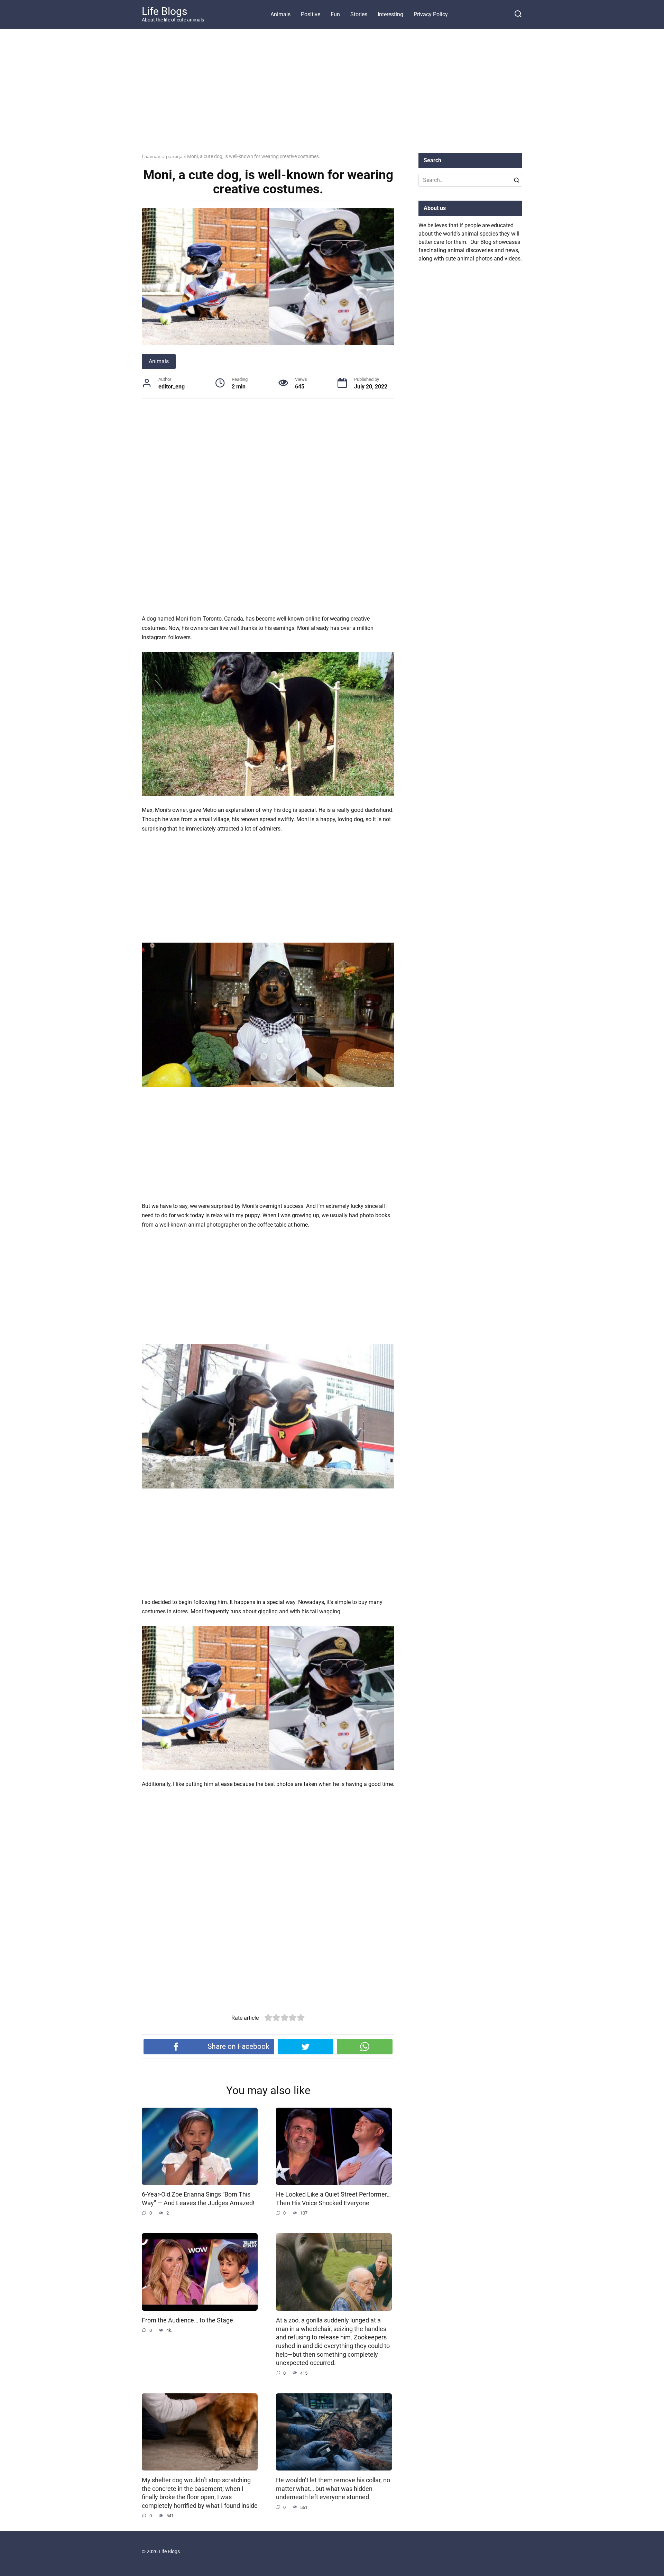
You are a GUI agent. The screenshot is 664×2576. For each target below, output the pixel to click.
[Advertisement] (332, 96)
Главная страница (162, 156)
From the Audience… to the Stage (187, 2320)
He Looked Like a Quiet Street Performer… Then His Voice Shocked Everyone (333, 2199)
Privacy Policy (431, 14)
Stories (359, 14)
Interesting (390, 14)
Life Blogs (164, 11)
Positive (311, 14)
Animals (280, 14)
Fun (335, 14)
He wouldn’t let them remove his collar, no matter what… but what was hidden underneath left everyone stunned (333, 2489)
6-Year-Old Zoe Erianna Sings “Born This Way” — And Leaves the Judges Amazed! (198, 2199)
